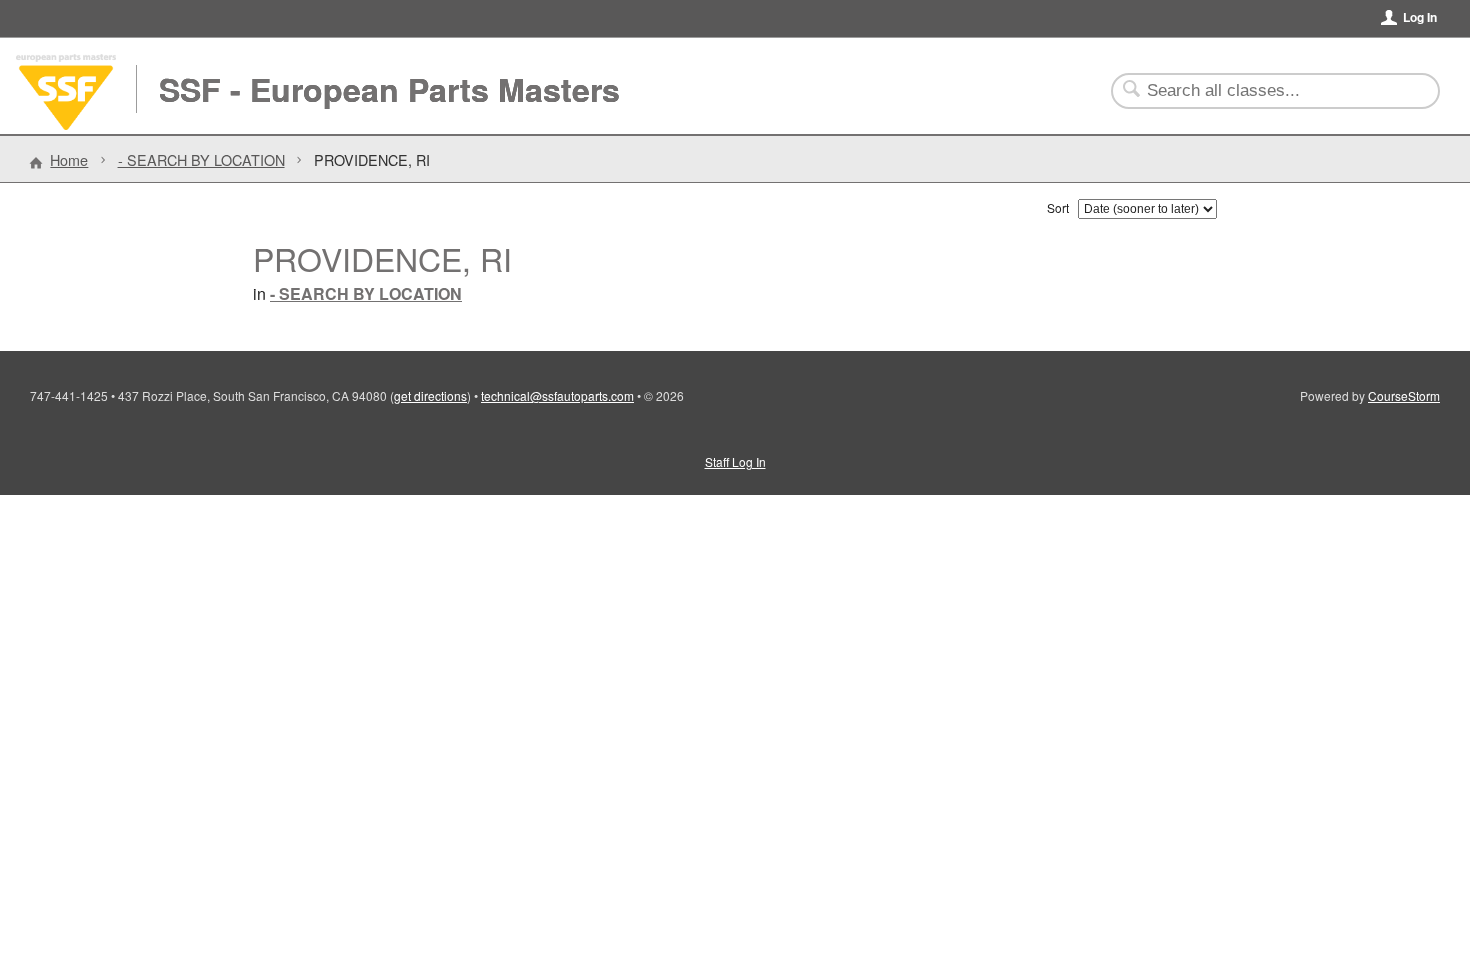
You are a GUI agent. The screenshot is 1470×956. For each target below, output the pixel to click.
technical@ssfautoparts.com (557, 395)
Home (69, 159)
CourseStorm (1404, 395)
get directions (430, 395)
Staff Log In (735, 461)
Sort (1058, 207)
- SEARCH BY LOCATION (201, 159)
